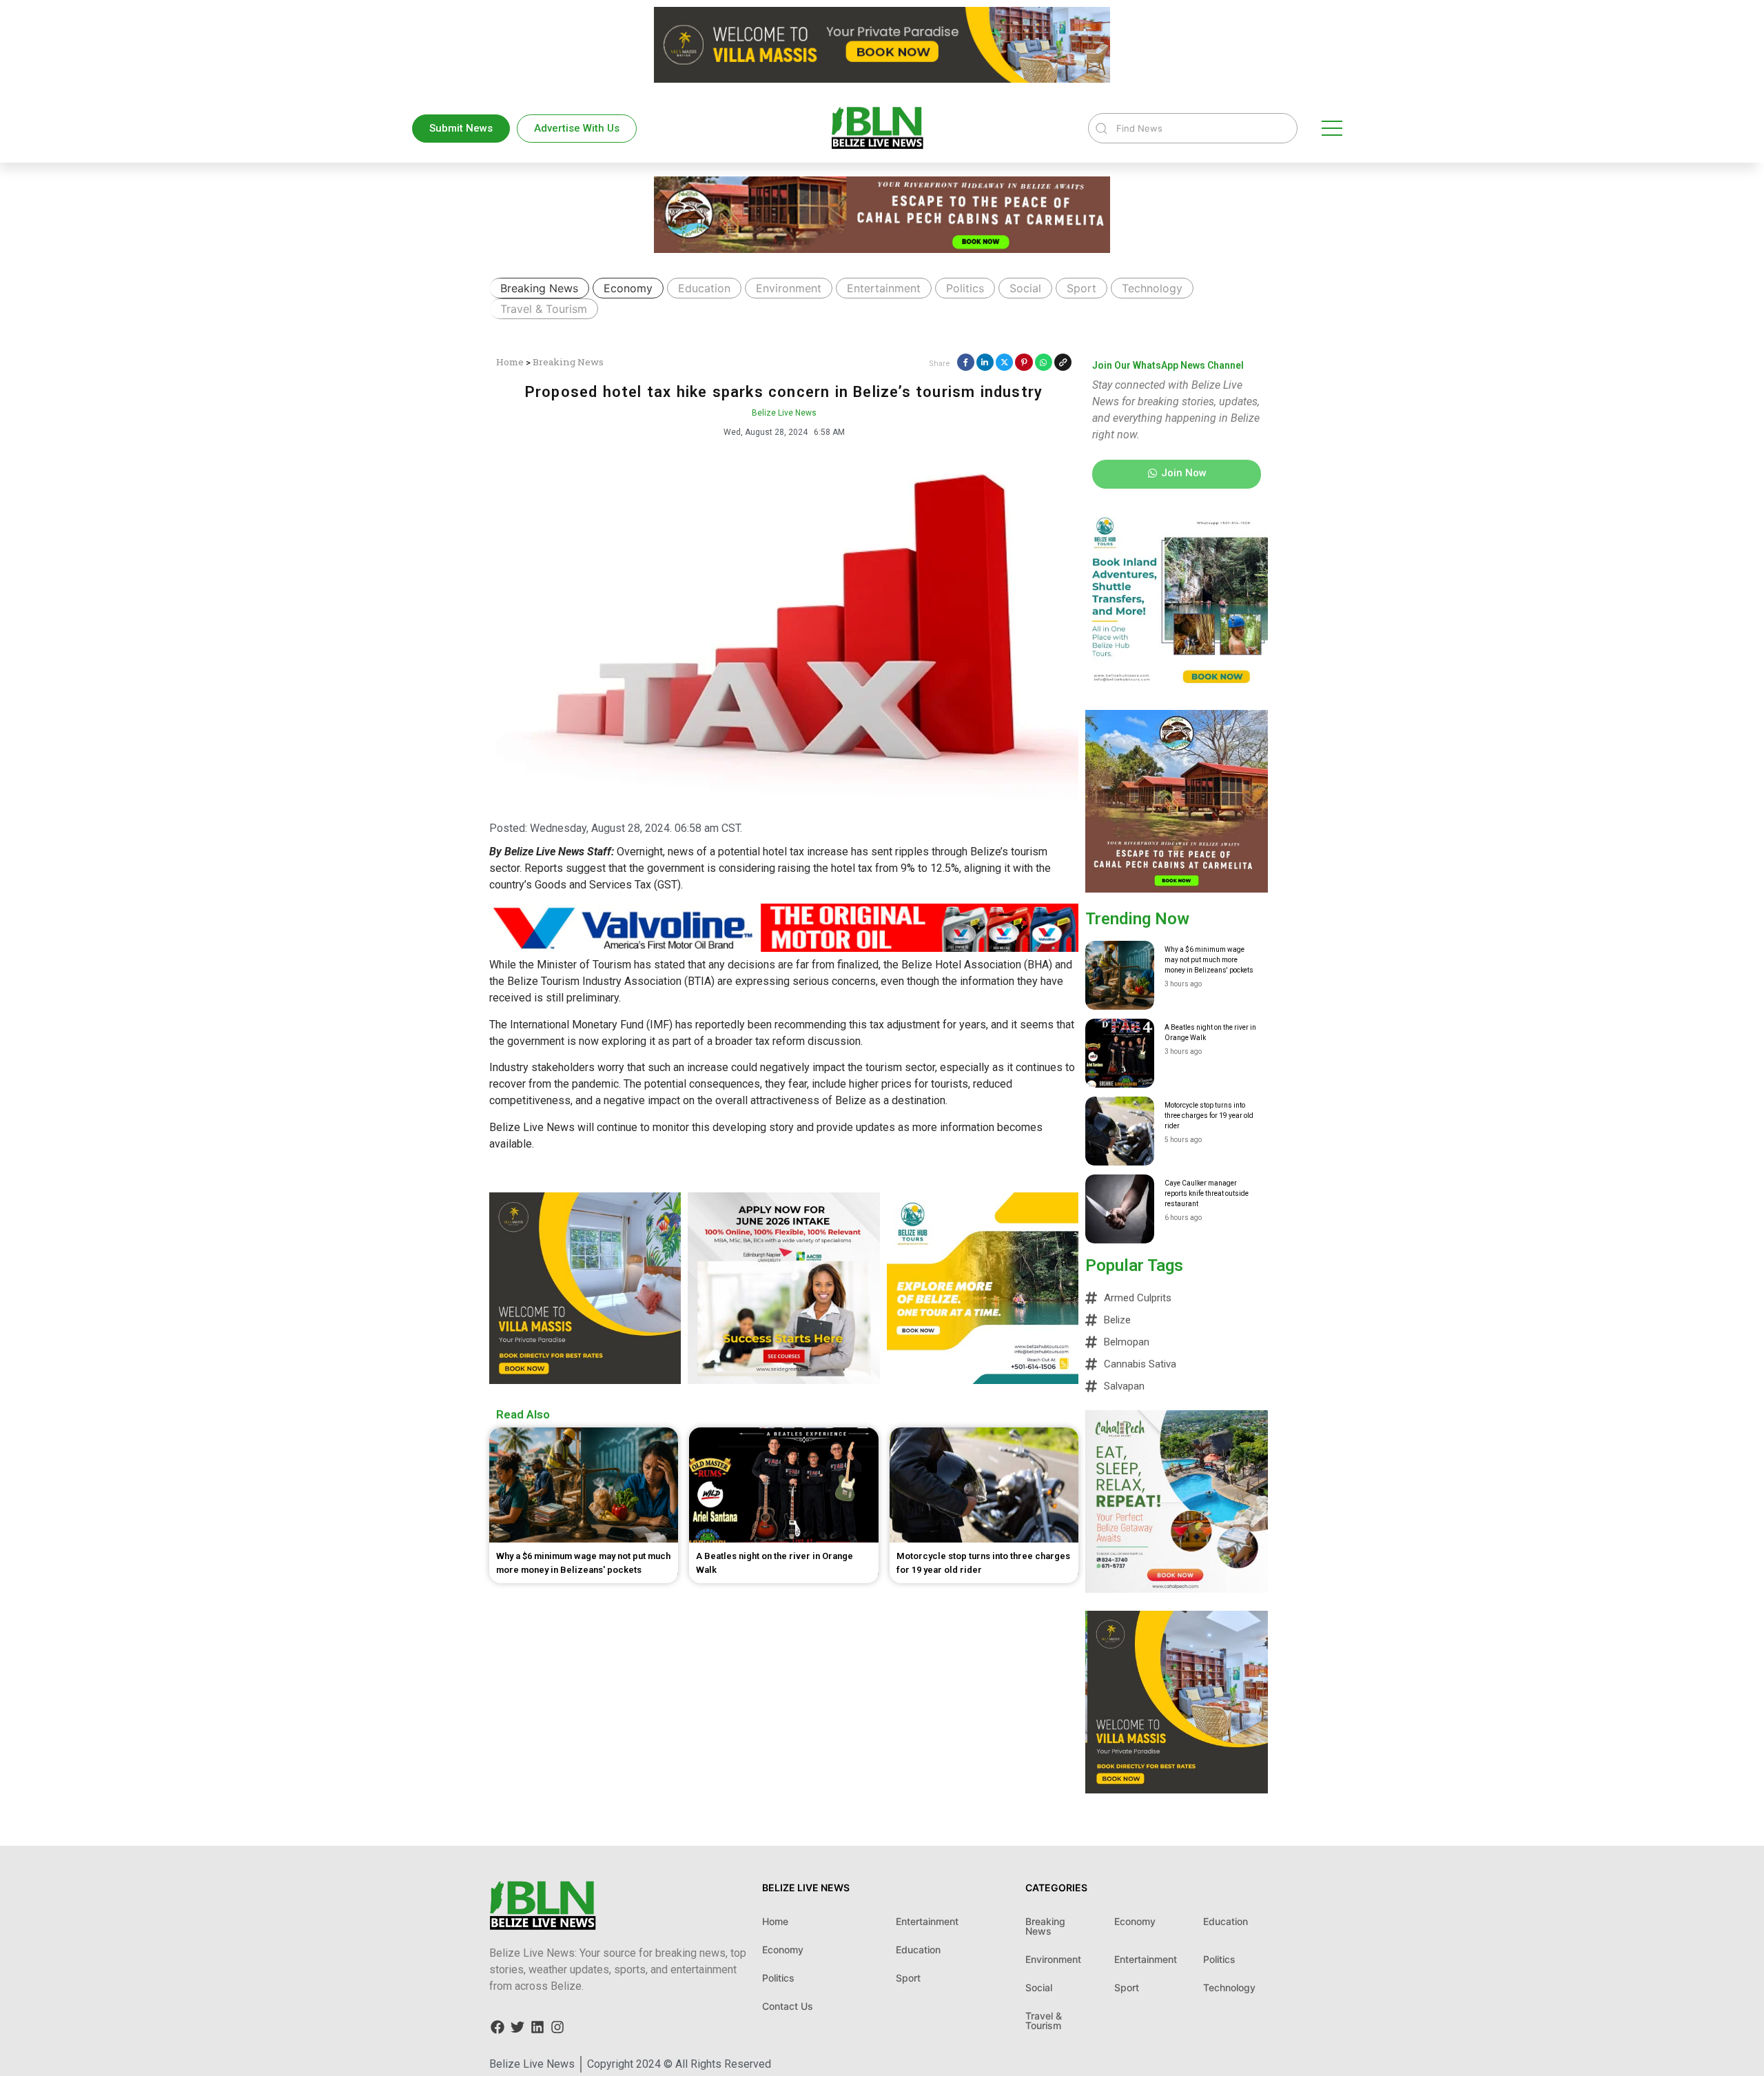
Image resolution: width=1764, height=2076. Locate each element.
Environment (789, 288)
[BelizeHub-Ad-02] (1177, 688)
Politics (965, 288)
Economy (628, 288)
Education (704, 288)
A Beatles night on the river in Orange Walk (1210, 1032)
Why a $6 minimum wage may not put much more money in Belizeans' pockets (1209, 960)
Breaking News (539, 288)
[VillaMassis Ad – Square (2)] (585, 1380)
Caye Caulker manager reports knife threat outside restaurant (1207, 1193)
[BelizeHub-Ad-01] (983, 1380)
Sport (1081, 288)
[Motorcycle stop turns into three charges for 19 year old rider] (1120, 1131)
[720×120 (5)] (882, 249)
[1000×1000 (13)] (1177, 888)
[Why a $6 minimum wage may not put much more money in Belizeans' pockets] (1120, 975)
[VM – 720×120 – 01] (882, 79)
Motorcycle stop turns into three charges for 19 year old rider (1209, 1116)
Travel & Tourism (544, 309)
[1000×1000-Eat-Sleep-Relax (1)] (1177, 1589)
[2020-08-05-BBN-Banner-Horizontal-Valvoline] (784, 948)
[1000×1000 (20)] (783, 1380)
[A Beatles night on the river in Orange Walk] (1120, 1053)
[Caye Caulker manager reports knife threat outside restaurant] (1120, 1209)
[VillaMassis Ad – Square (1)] (1177, 1789)
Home (510, 362)
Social (1025, 288)
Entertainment (884, 288)
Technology (1152, 288)
